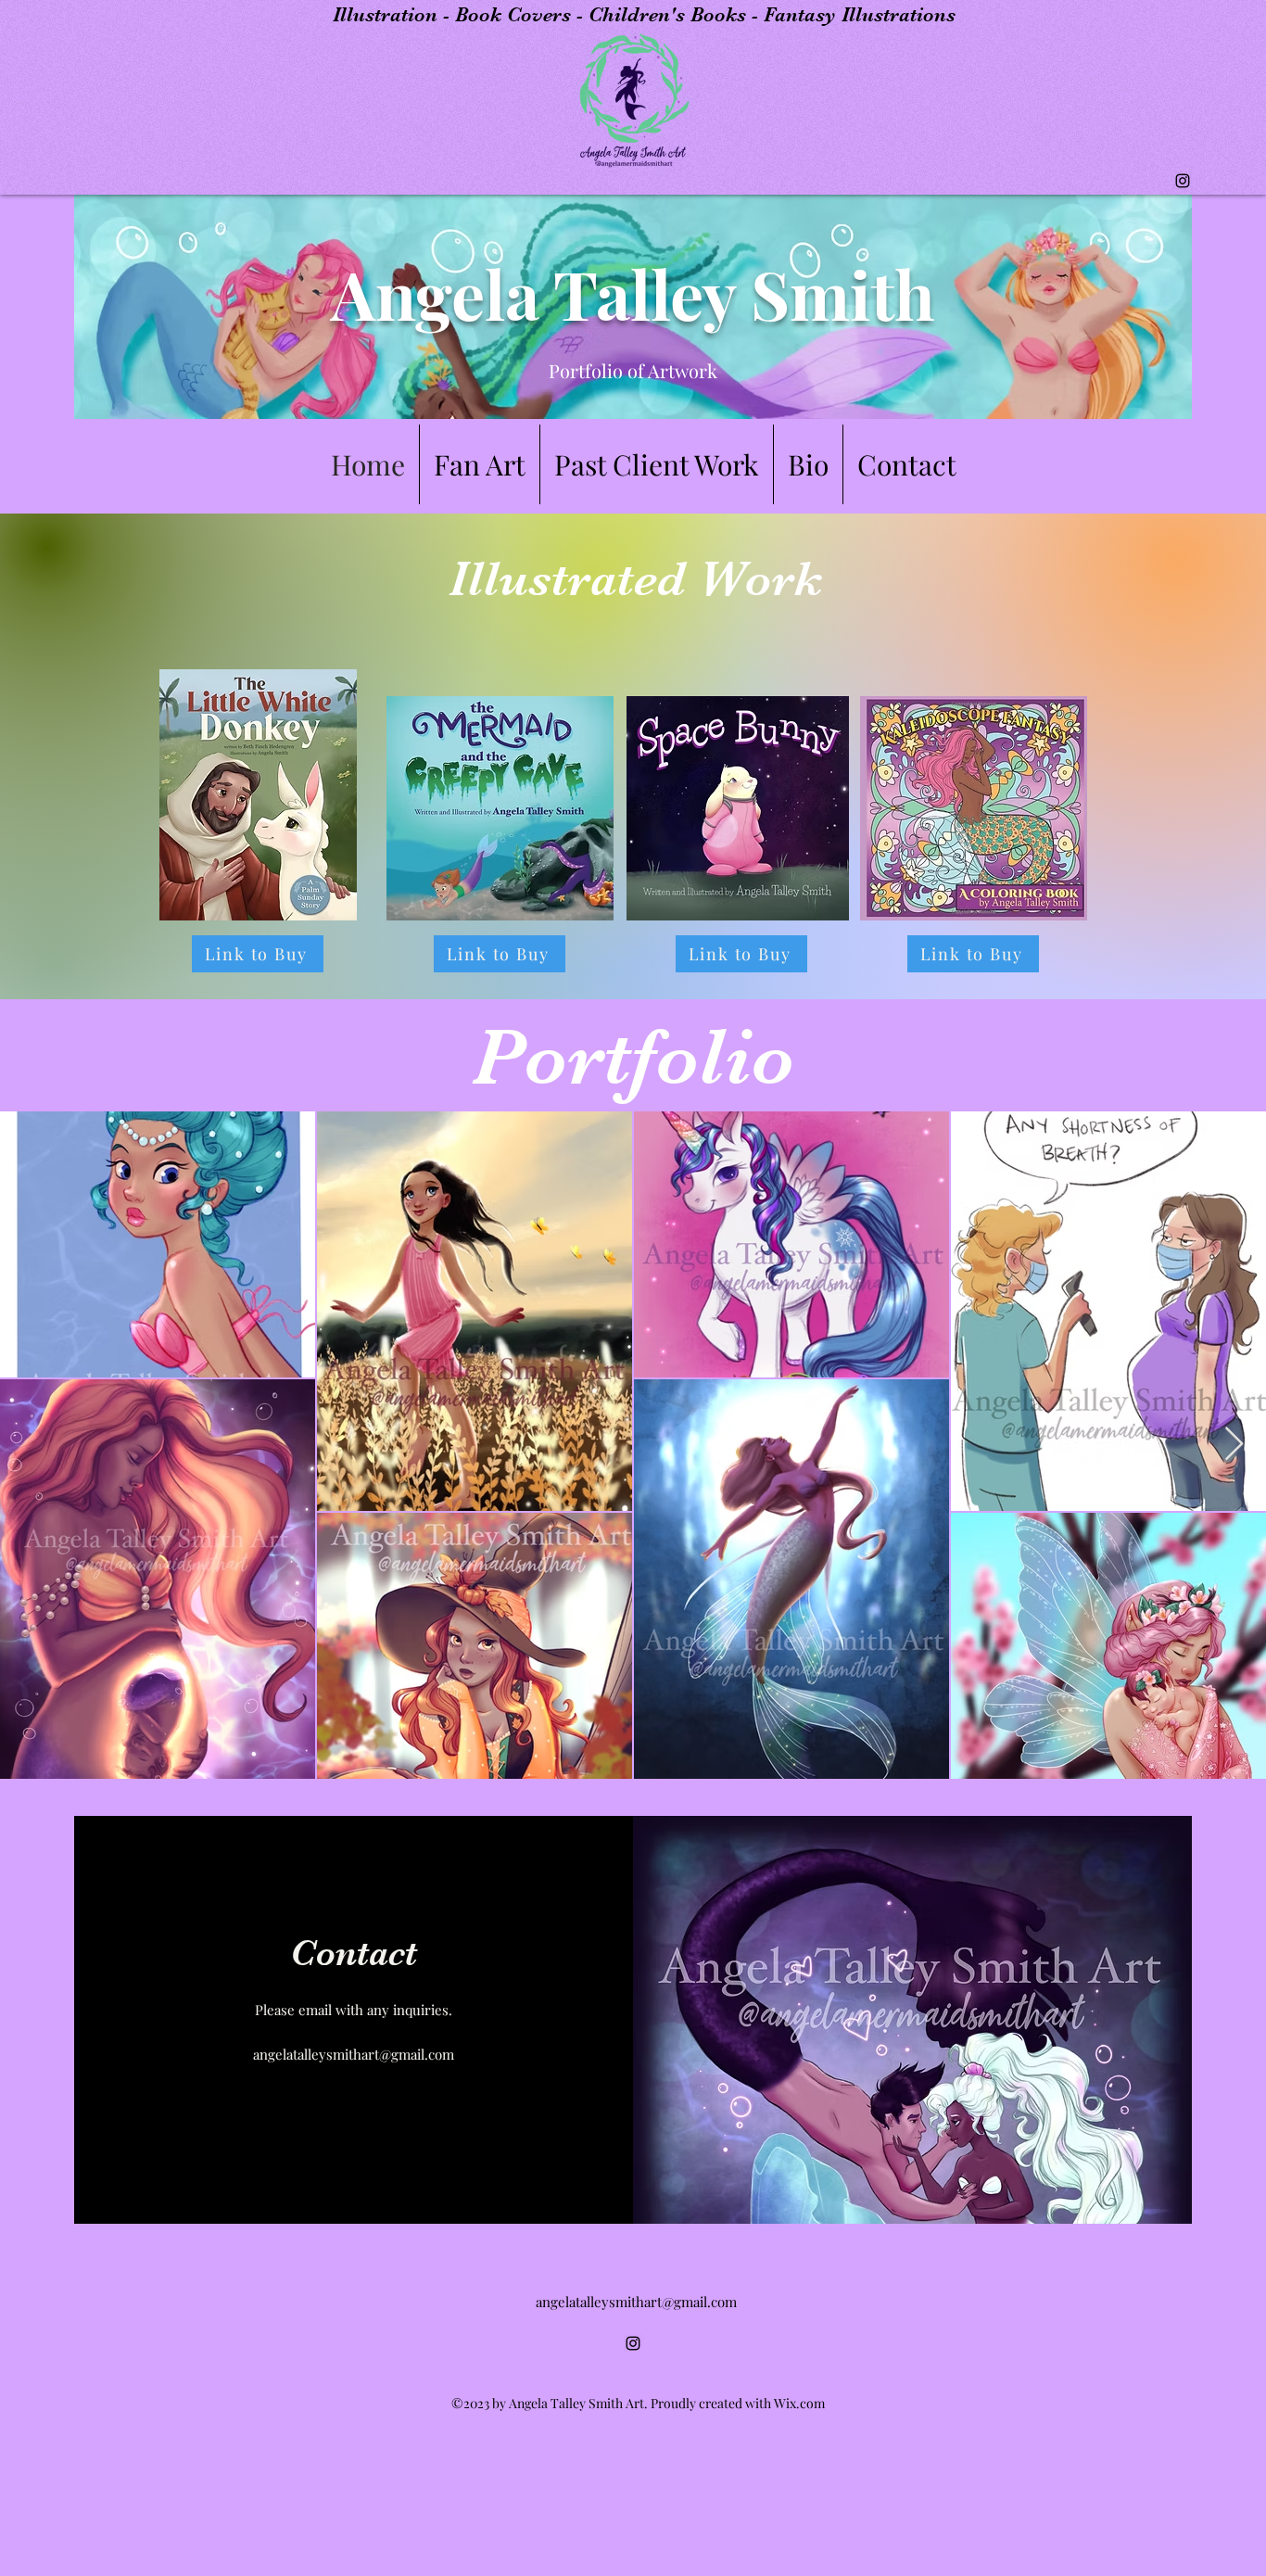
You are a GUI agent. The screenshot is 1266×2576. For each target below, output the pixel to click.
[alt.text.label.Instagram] (1183, 181)
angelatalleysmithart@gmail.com (354, 2054)
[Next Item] (1234, 1445)
